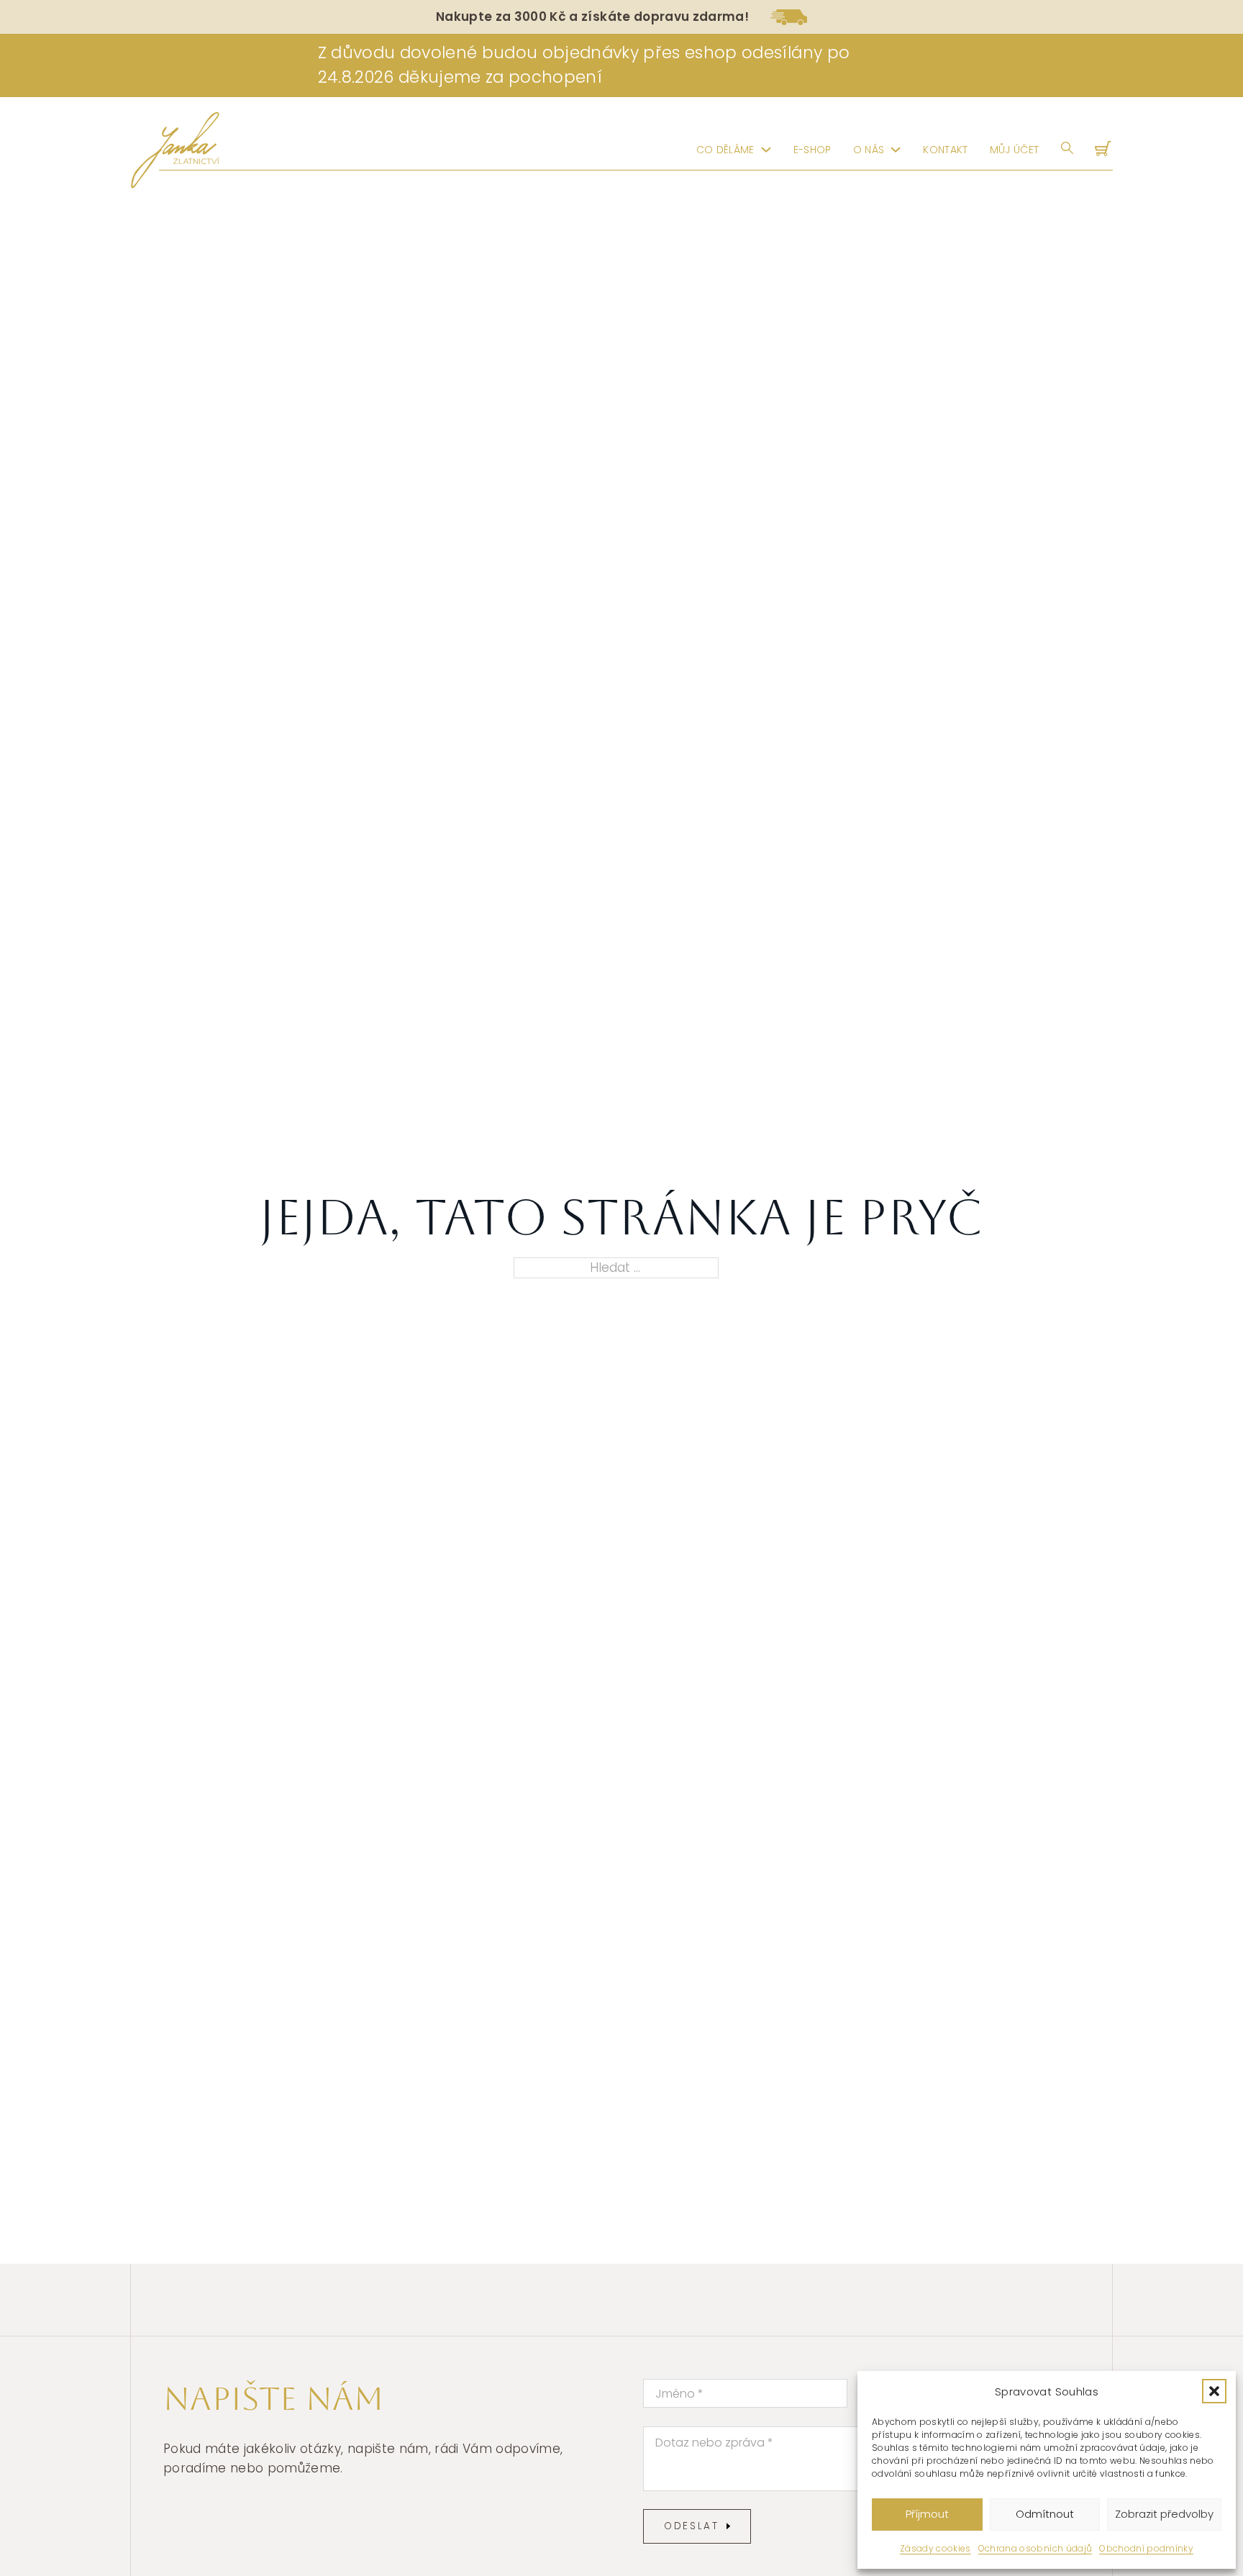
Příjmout (927, 2514)
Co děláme (725, 150)
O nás (869, 150)
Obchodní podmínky (1146, 2548)
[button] (1214, 2391)
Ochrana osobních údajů (1035, 2548)
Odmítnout (1045, 2514)
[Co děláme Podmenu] (766, 150)
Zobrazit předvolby (1164, 2514)
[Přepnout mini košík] (1104, 150)
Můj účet (1015, 150)
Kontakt (945, 150)
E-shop (812, 150)
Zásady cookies (935, 2548)
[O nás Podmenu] (896, 150)
